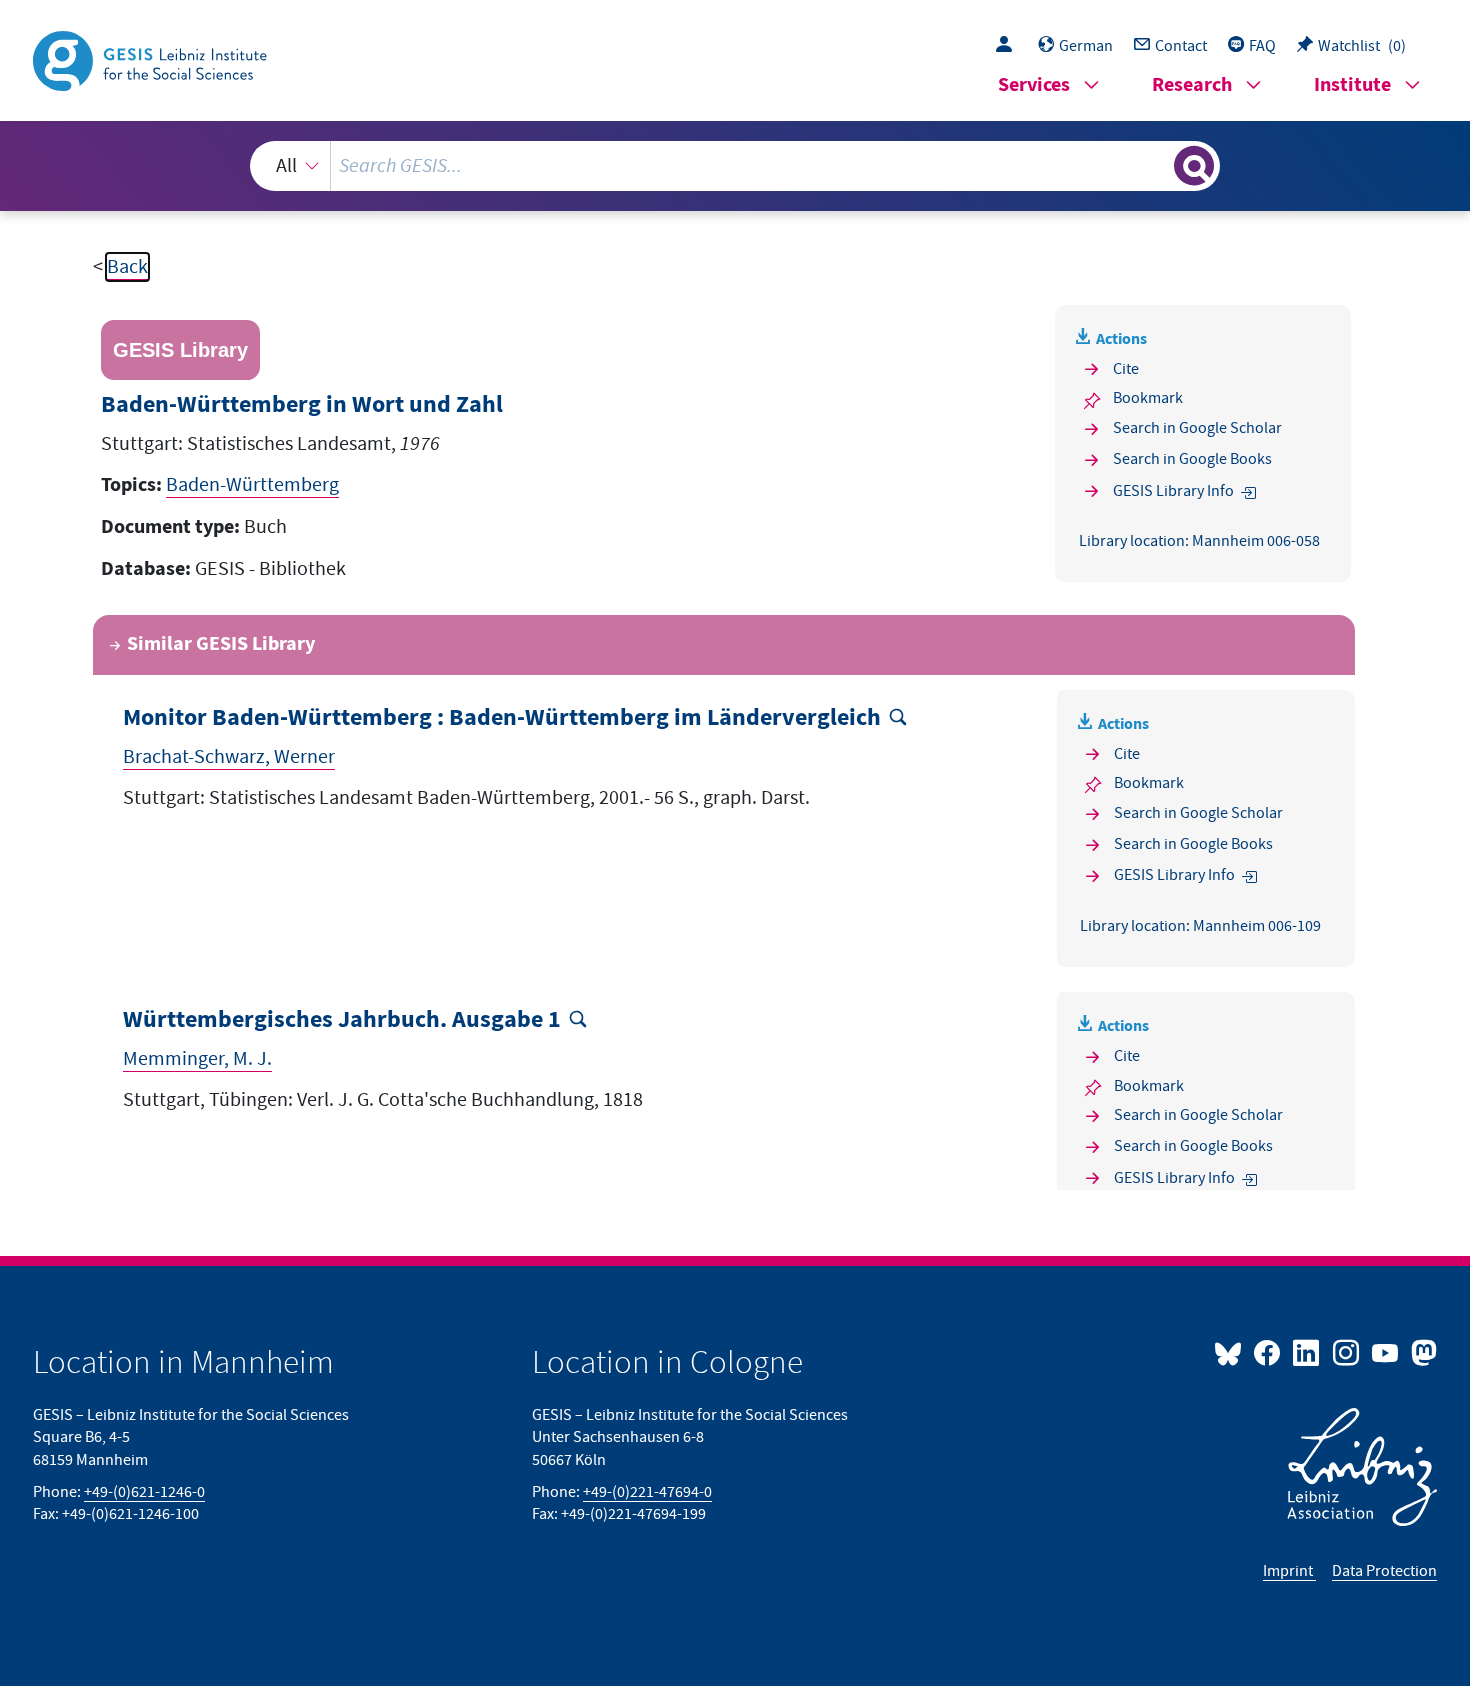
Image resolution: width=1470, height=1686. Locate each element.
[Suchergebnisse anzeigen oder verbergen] (1194, 166)
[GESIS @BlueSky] (1232, 1352)
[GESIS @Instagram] (1346, 1352)
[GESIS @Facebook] (1268, 1352)
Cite (1126, 369)
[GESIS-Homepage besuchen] (152, 59)
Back (127, 267)
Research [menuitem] (1192, 85)
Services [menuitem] (1034, 85)
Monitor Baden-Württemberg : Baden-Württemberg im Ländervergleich (502, 718)
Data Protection (1384, 1571)
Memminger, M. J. (197, 1059)
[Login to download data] (1009, 46)
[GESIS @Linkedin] (1307, 1352)
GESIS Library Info (1173, 491)
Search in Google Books (1192, 459)
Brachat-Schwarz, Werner (229, 757)
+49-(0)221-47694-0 (647, 1492)
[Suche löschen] (1157, 165)
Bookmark (1148, 398)
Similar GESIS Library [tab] (221, 644)
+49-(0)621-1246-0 (144, 1492)
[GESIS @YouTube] (1386, 1352)
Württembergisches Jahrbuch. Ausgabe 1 (342, 1020)
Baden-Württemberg (252, 485)
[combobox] (735, 166)
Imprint (1289, 1571)
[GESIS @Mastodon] (1421, 1352)
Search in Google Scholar (1197, 428)
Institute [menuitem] (1352, 85)
